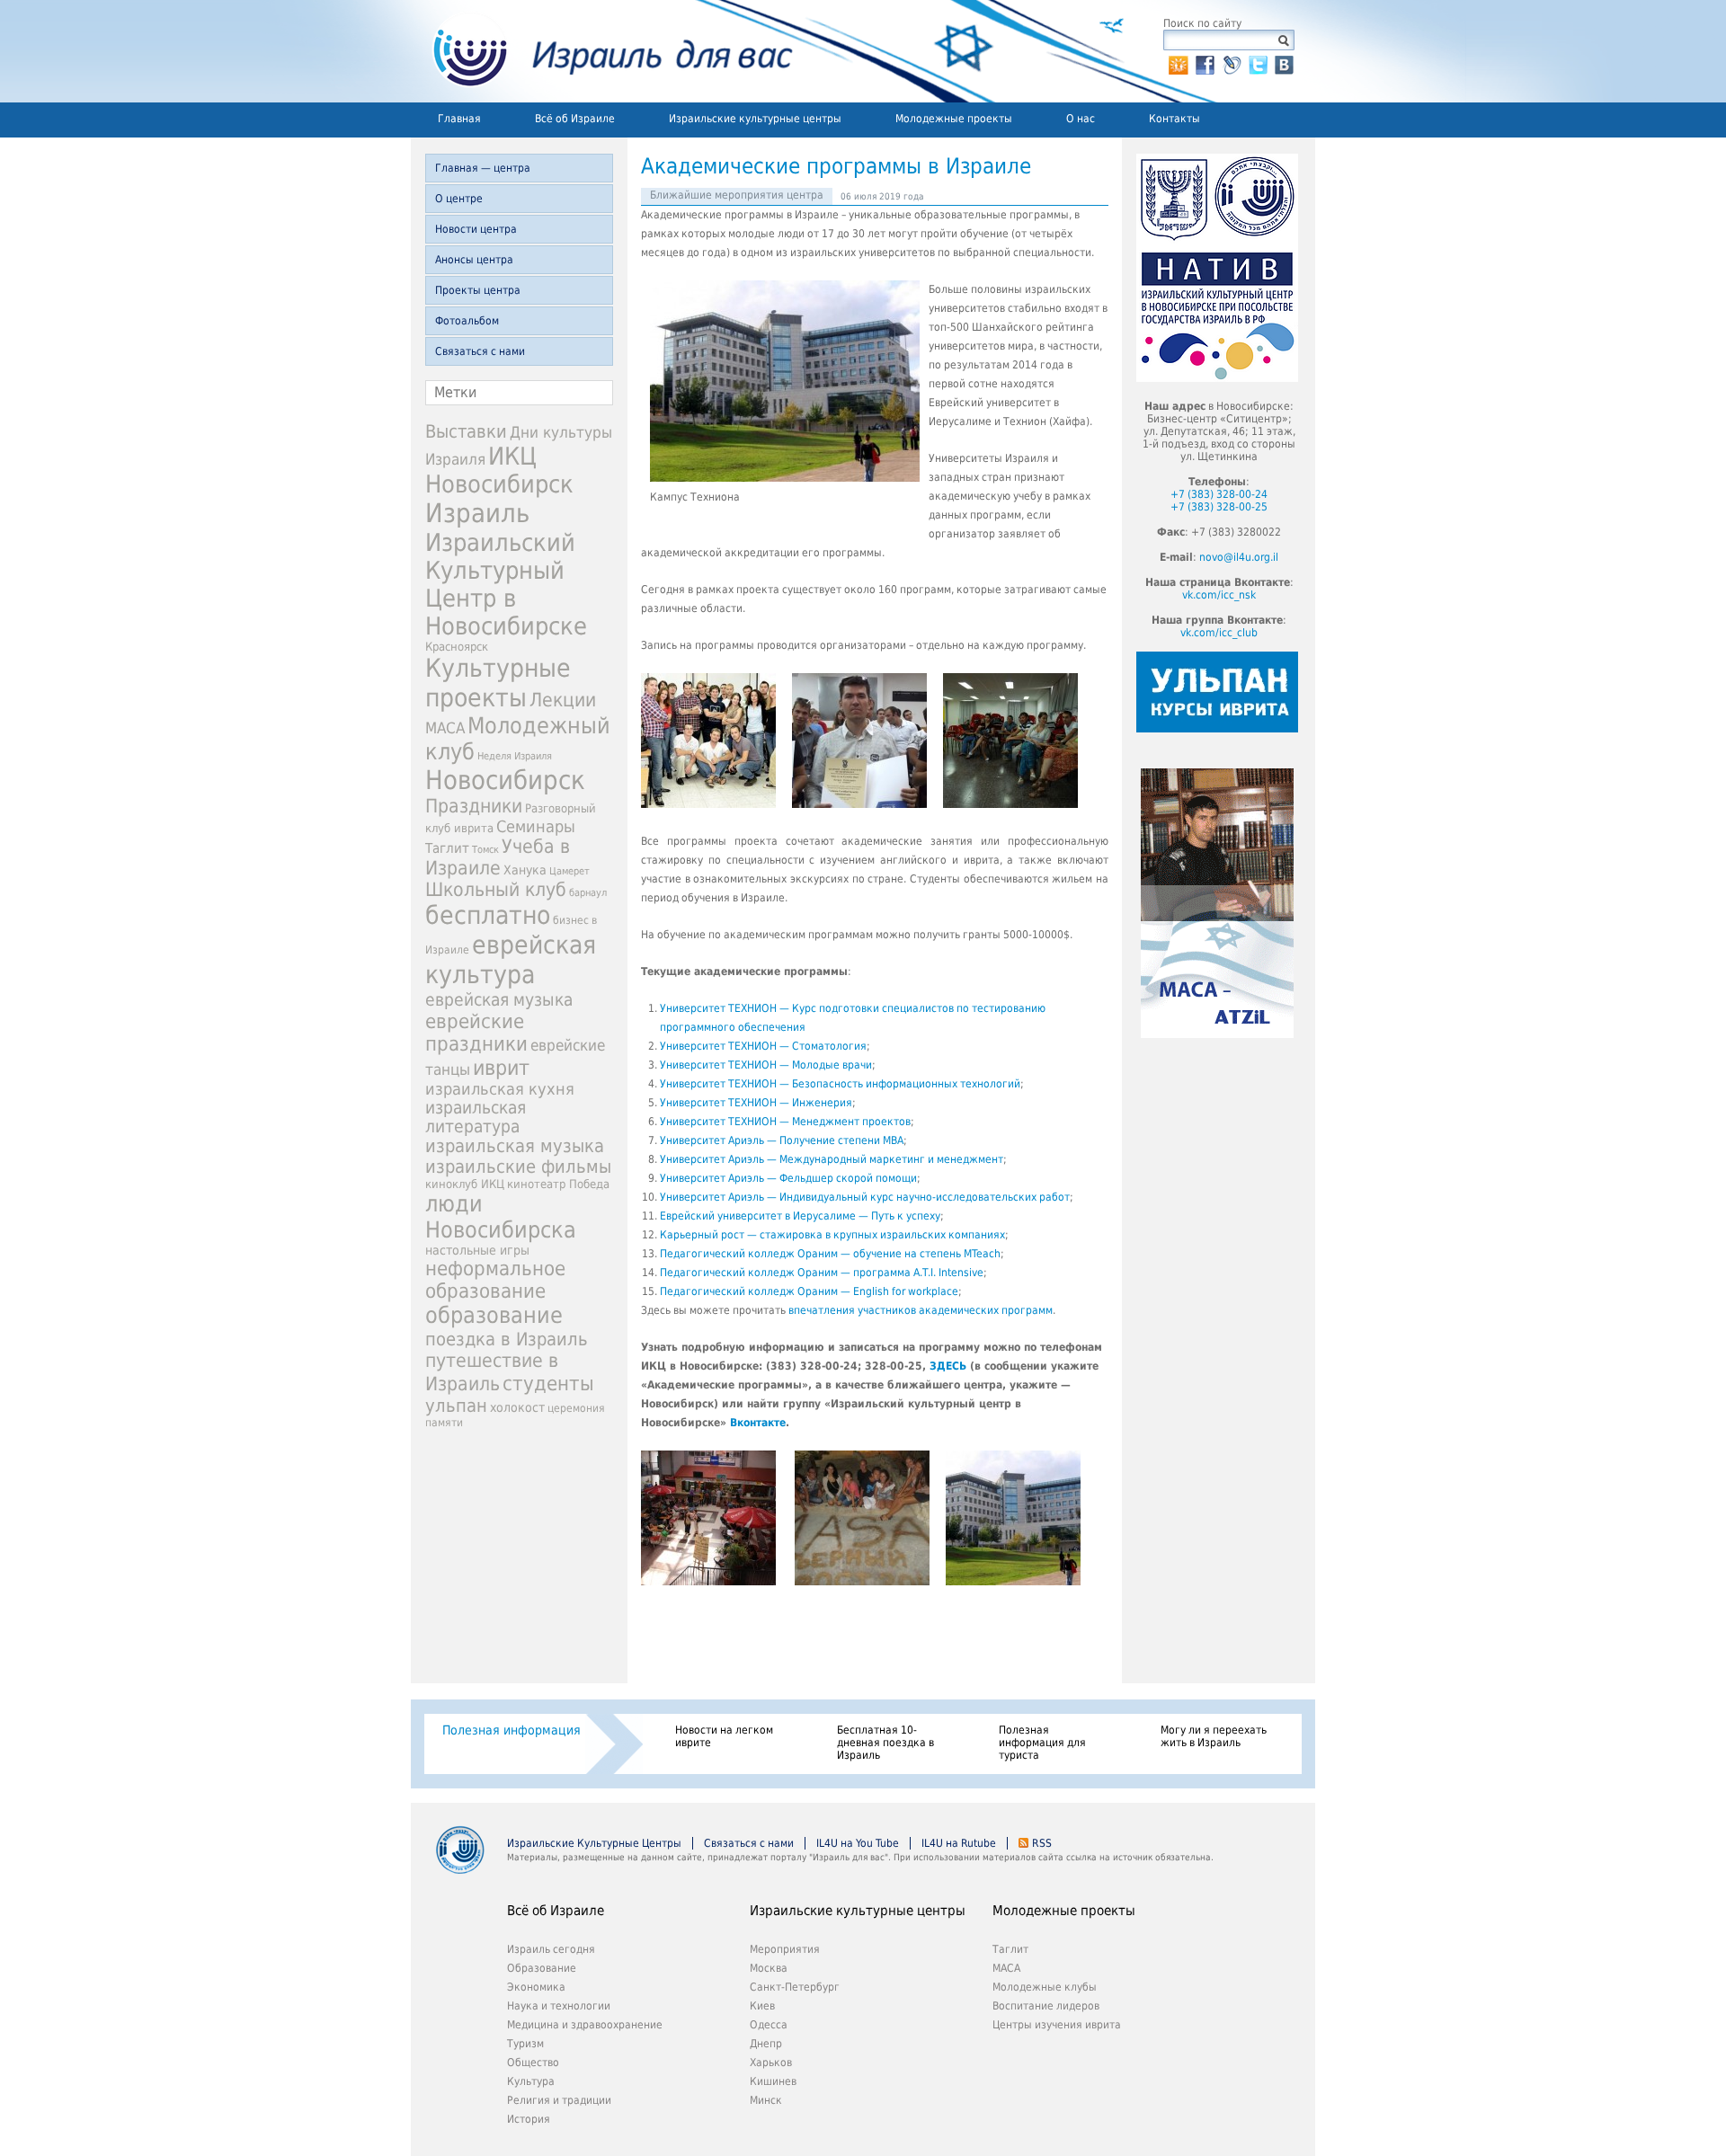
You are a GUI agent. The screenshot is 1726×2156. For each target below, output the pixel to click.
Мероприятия (785, 1949)
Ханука (525, 870)
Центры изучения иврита (1057, 2025)
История (529, 2119)
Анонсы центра (474, 260)
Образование (542, 1968)
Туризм (525, 2044)
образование (494, 1315)
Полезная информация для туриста (1042, 1743)
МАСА (445, 728)
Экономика (536, 1987)
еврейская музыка (499, 1000)
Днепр (766, 2044)
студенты (548, 1383)
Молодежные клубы (1045, 1987)
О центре (459, 199)
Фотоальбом (467, 321)
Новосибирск (505, 780)
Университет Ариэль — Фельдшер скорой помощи (788, 1178)
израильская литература (476, 1117)
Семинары (536, 826)
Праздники (474, 806)
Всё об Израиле (575, 119)
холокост (517, 1407)
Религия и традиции (559, 2100)
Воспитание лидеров (1046, 2006)
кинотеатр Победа (558, 1184)
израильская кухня (500, 1089)
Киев (762, 2006)
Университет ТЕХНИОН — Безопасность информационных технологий (840, 1084)
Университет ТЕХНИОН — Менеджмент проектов (785, 1122)
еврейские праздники (476, 1033)
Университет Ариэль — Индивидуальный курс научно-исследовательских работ (865, 1197)
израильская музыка (515, 1146)
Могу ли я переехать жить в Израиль (1214, 1736)
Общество (533, 2063)
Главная (459, 119)
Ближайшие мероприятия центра (737, 195)
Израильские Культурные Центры (594, 1843)
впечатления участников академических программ (921, 1310)
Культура (531, 2081)
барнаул (588, 893)
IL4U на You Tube (858, 1843)
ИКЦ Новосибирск (499, 470)
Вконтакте (758, 1423)
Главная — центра (483, 168)
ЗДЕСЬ (948, 1366)
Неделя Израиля (515, 756)
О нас (1081, 119)
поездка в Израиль (507, 1339)
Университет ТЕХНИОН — (726, 1103)
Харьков (771, 2063)
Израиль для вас (602, 51)
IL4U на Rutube (959, 1843)
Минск (766, 2100)
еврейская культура (511, 960)
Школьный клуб (496, 890)
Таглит (447, 848)
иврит (501, 1068)
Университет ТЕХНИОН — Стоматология (763, 1046)
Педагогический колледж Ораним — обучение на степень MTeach (830, 1254)
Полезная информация (512, 1730)
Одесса (769, 2025)
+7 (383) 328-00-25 (1219, 507)
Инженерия (822, 1103)
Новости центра (476, 229)
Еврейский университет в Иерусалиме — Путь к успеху (800, 1216)
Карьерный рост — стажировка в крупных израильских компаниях (832, 1235)
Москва (769, 1968)
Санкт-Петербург (795, 1987)
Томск (485, 850)
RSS (1042, 1843)
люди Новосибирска (501, 1217)
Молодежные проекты (954, 119)
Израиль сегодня (551, 1949)
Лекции (563, 700)
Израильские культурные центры (755, 119)
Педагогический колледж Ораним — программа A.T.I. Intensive (822, 1273)
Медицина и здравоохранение (585, 2025)
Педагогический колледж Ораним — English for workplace (809, 1291)
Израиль (477, 513)
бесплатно (488, 915)
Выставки (466, 431)
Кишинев (773, 2081)
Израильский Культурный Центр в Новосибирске (506, 584)
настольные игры (477, 1250)
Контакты (1174, 119)
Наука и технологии (559, 2006)
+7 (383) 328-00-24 (1219, 494)
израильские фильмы (518, 1167)
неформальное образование (495, 1280)
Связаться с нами (480, 351)
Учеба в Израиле (498, 857)
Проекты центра (478, 290)
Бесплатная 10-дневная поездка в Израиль (885, 1743)
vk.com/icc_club (1219, 633)
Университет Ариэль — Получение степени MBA (782, 1140)
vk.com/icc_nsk (1219, 595)
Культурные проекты (498, 683)
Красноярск (457, 647)
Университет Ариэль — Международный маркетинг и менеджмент (832, 1159)
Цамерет (569, 871)
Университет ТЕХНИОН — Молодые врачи (766, 1065)
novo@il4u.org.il (1239, 557)
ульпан (456, 1406)
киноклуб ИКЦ (465, 1184)
